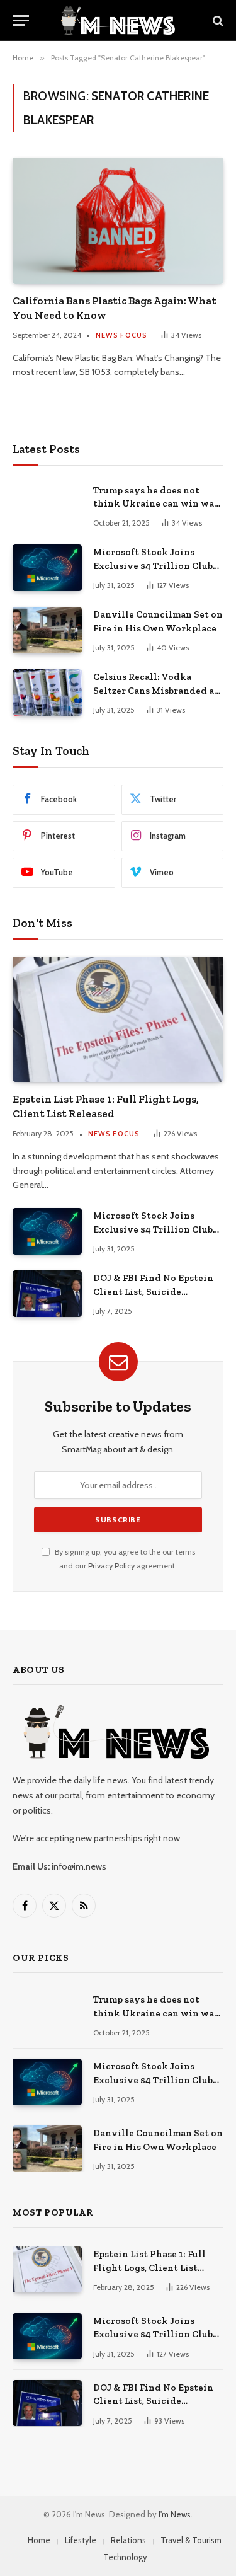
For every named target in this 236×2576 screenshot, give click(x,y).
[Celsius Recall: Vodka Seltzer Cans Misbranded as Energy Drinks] (47, 692)
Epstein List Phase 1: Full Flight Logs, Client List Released (149, 2268)
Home (39, 2540)
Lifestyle (81, 2540)
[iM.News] (118, 20)
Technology (125, 2557)
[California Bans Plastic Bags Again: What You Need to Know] (118, 220)
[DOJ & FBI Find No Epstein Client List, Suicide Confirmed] (47, 1293)
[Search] (217, 20)
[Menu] (21, 20)
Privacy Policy (111, 1566)
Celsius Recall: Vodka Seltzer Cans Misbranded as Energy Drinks (156, 690)
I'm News (175, 2514)
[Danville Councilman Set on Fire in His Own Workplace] (47, 630)
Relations (128, 2540)
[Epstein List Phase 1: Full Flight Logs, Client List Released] (118, 1019)
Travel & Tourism (191, 2540)
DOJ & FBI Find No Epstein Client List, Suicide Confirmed (153, 1291)
